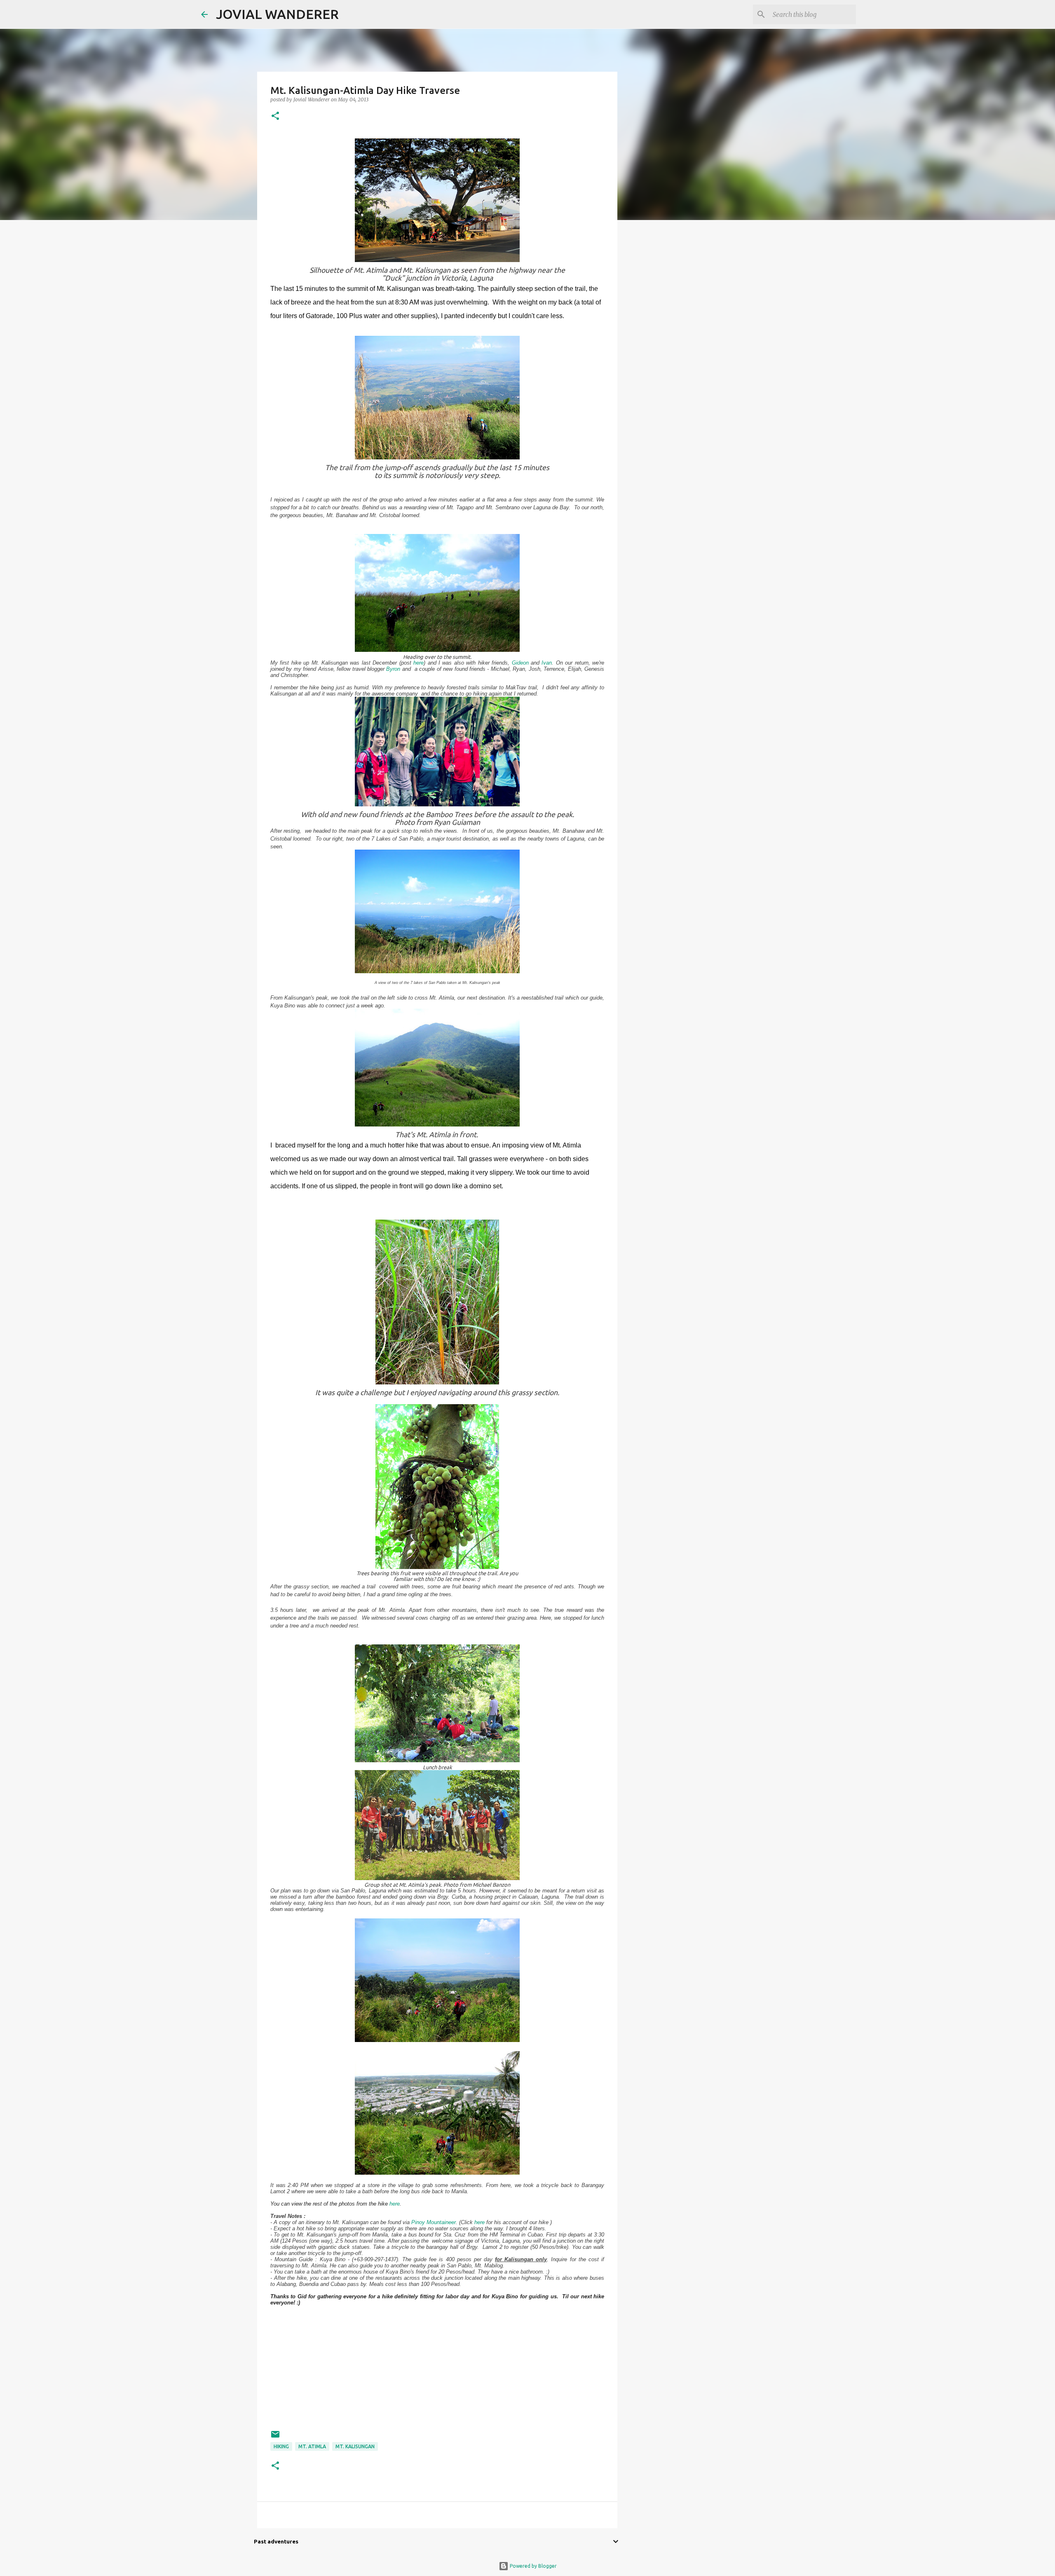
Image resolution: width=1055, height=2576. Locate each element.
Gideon (520, 663)
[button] (275, 116)
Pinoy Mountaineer (434, 2222)
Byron (393, 669)
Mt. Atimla (312, 2446)
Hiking (281, 2446)
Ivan (547, 663)
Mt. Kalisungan (355, 2446)
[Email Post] (275, 2437)
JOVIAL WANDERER (277, 14)
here (418, 663)
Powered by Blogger (533, 2566)
